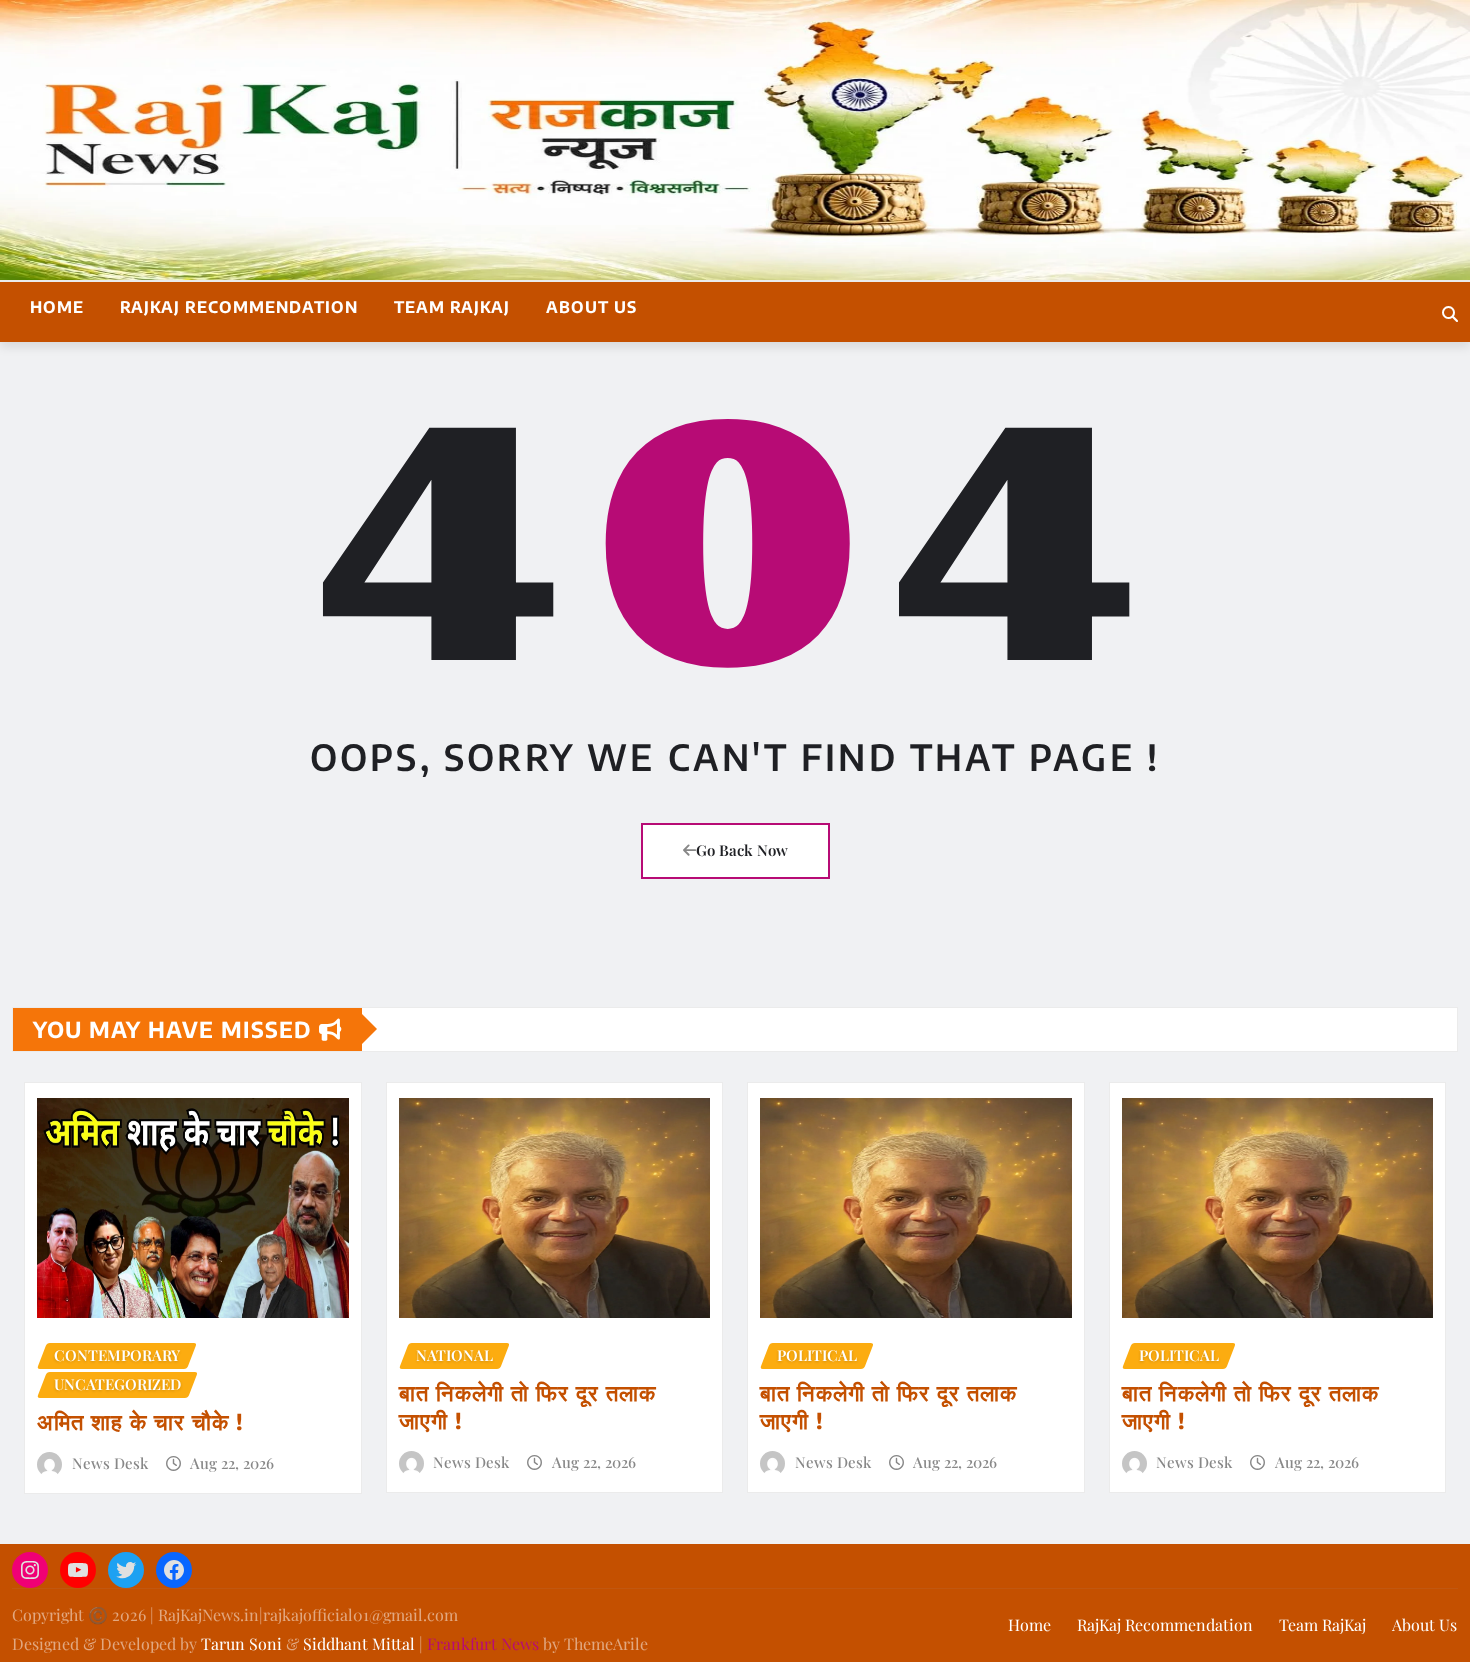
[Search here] (1450, 313)
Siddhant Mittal (359, 1643)
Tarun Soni (241, 1643)
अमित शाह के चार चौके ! (140, 1421)
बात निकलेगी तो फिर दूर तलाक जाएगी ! (527, 1406)
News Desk (110, 1463)
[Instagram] (30, 1570)
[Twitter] (126, 1570)
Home (57, 307)
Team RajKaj (452, 307)
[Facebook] (174, 1570)
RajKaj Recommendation (239, 307)
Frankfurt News (483, 1643)
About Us (591, 307)
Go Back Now (742, 850)
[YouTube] (78, 1570)
